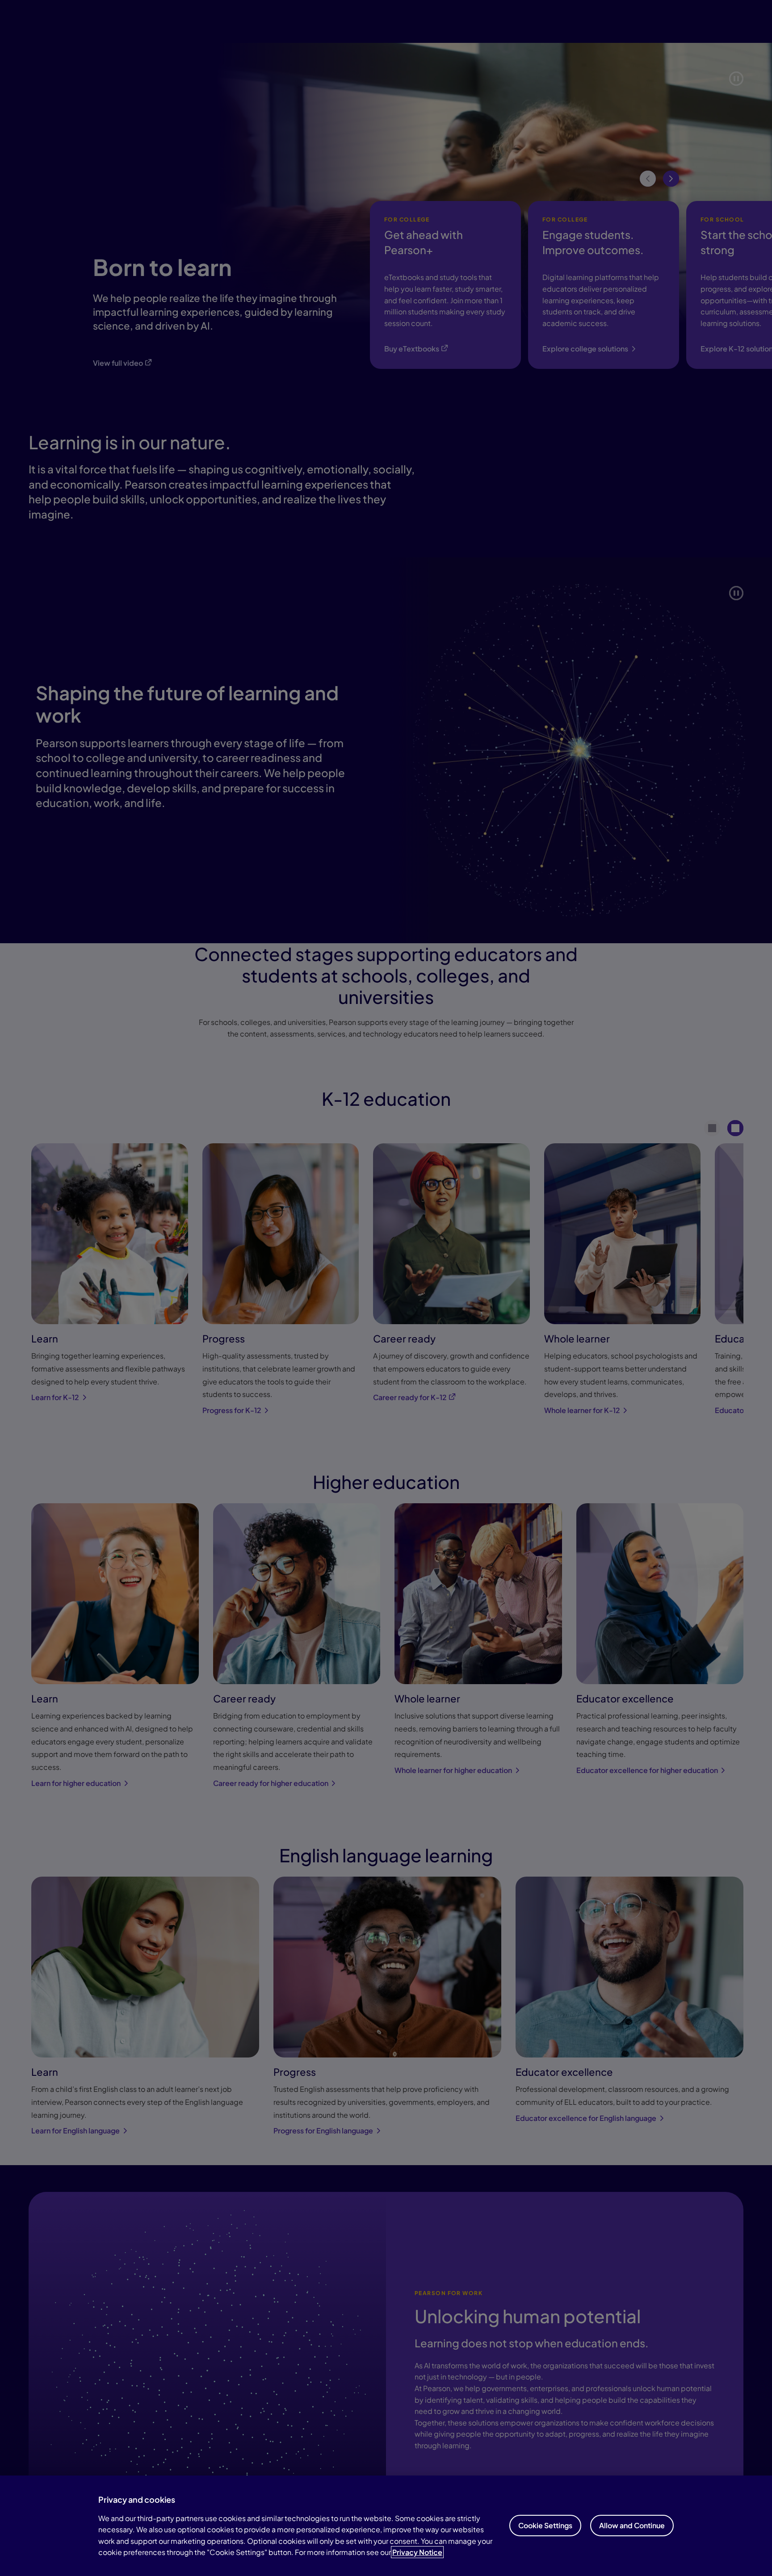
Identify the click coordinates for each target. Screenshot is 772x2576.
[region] (386, 2526)
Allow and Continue (632, 2525)
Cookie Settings (545, 2525)
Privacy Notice (417, 2552)
